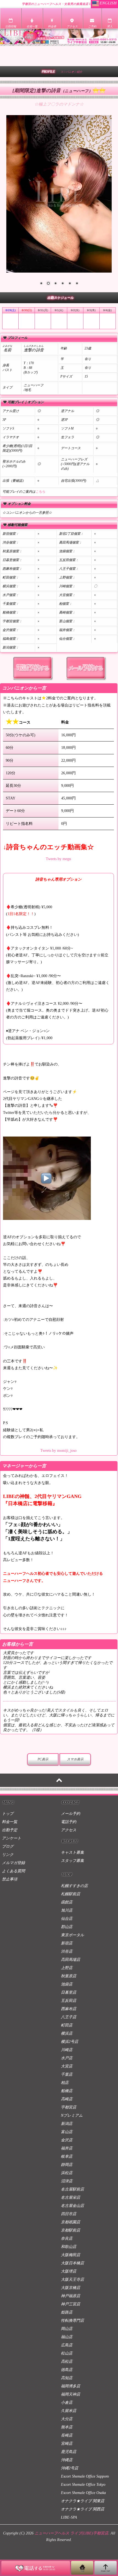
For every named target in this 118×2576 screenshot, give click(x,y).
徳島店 (67, 2370)
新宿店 (67, 1943)
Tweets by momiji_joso (58, 1451)
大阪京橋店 (71, 2288)
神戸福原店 (71, 2296)
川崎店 (67, 2050)
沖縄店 (67, 2460)
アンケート (12, 1838)
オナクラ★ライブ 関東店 (83, 2501)
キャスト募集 (72, 1852)
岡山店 (67, 2329)
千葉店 (67, 2074)
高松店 (67, 2362)
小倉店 (67, 2403)
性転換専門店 (72, 2321)
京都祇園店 (71, 2222)
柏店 (65, 2083)
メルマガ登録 (13, 1863)
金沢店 (67, 2140)
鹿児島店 (69, 2452)
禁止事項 (10, 1879)
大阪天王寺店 (72, 2279)
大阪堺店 (69, 2271)
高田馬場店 (71, 1960)
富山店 (67, 2132)
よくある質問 (13, 1871)
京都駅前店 (71, 2230)
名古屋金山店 (72, 2206)
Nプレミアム (72, 2115)
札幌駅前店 (71, 1894)
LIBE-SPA (69, 2517)
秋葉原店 (69, 1976)
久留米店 (69, 2411)
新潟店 (67, 2124)
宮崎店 (67, 2444)
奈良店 (67, 2238)
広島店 (67, 2345)
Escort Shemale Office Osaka (83, 2493)
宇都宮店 (69, 2107)
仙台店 (67, 1919)
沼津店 (67, 2181)
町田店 (67, 2025)
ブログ (8, 1846)
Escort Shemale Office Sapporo (85, 2476)
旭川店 (67, 1910)
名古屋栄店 (71, 2197)
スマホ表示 (75, 1759)
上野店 (67, 1968)
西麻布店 (69, 2009)
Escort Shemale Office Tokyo (83, 2485)
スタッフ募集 (72, 1861)
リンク (8, 1855)
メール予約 (71, 1814)
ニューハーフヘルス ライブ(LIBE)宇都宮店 (71, 2533)
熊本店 (67, 2427)
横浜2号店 (70, 2042)
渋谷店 (67, 1951)
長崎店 (67, 2435)
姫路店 (67, 2312)
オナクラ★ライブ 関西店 (83, 2509)
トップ (8, 1814)
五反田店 (69, 2001)
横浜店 (67, 2033)
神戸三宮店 (71, 2304)
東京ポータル (72, 1935)
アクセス (69, 1830)
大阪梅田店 (71, 2255)
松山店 (67, 2353)
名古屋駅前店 (72, 2189)
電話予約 (69, 1822)
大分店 (67, 2419)
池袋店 (67, 1984)
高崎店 (67, 2099)
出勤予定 (10, 1830)
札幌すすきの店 (74, 1886)
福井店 (67, 2148)
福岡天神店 (71, 2394)
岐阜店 (67, 2156)
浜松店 (67, 2173)
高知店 (67, 2378)
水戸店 (67, 2058)
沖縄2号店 (70, 2468)
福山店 (67, 2337)
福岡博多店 (71, 2386)
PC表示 (43, 1759)
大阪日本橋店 (72, 2263)
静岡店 (67, 2165)
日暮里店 (69, 1992)
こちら (40, 492)
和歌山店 (69, 2247)
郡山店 (67, 1927)
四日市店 (69, 2214)
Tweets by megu (58, 859)
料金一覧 (10, 1822)
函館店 (67, 1902)
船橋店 (67, 2091)
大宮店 (67, 2066)
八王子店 (69, 2017)
